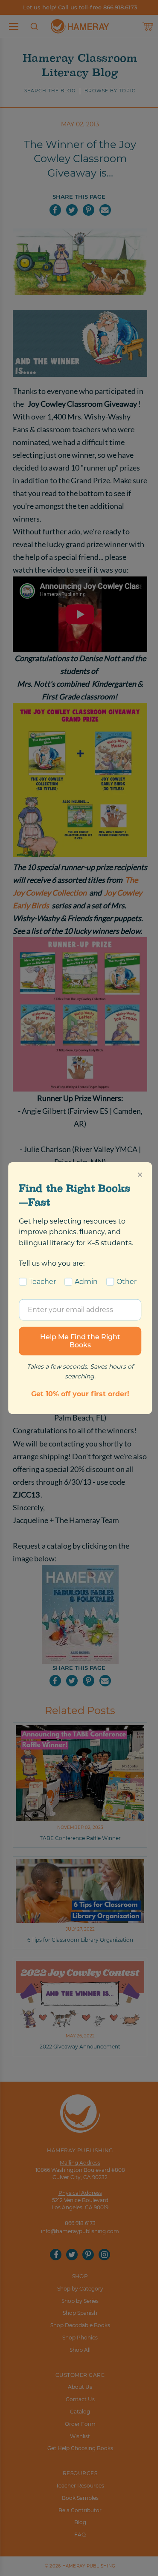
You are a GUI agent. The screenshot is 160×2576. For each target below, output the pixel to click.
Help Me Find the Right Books (80, 1341)
